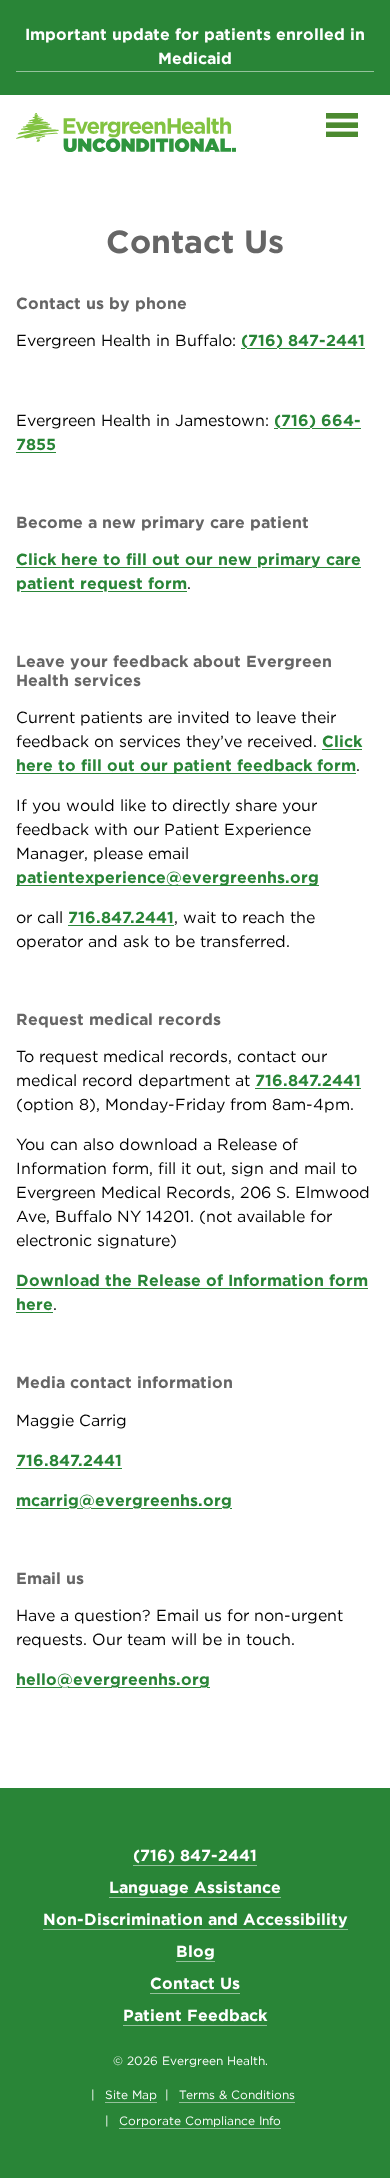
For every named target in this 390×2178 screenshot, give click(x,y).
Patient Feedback (195, 2015)
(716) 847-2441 (303, 340)
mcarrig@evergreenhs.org (124, 1500)
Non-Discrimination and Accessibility (195, 1919)
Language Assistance (195, 1887)
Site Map (131, 2095)
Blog (195, 1951)
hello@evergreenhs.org (113, 1679)
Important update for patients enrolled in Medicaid (195, 46)
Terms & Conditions (237, 2095)
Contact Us (195, 1983)
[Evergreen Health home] (126, 136)
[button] (342, 129)
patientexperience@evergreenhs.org (167, 877)
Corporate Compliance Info (200, 2121)
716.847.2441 (121, 917)
